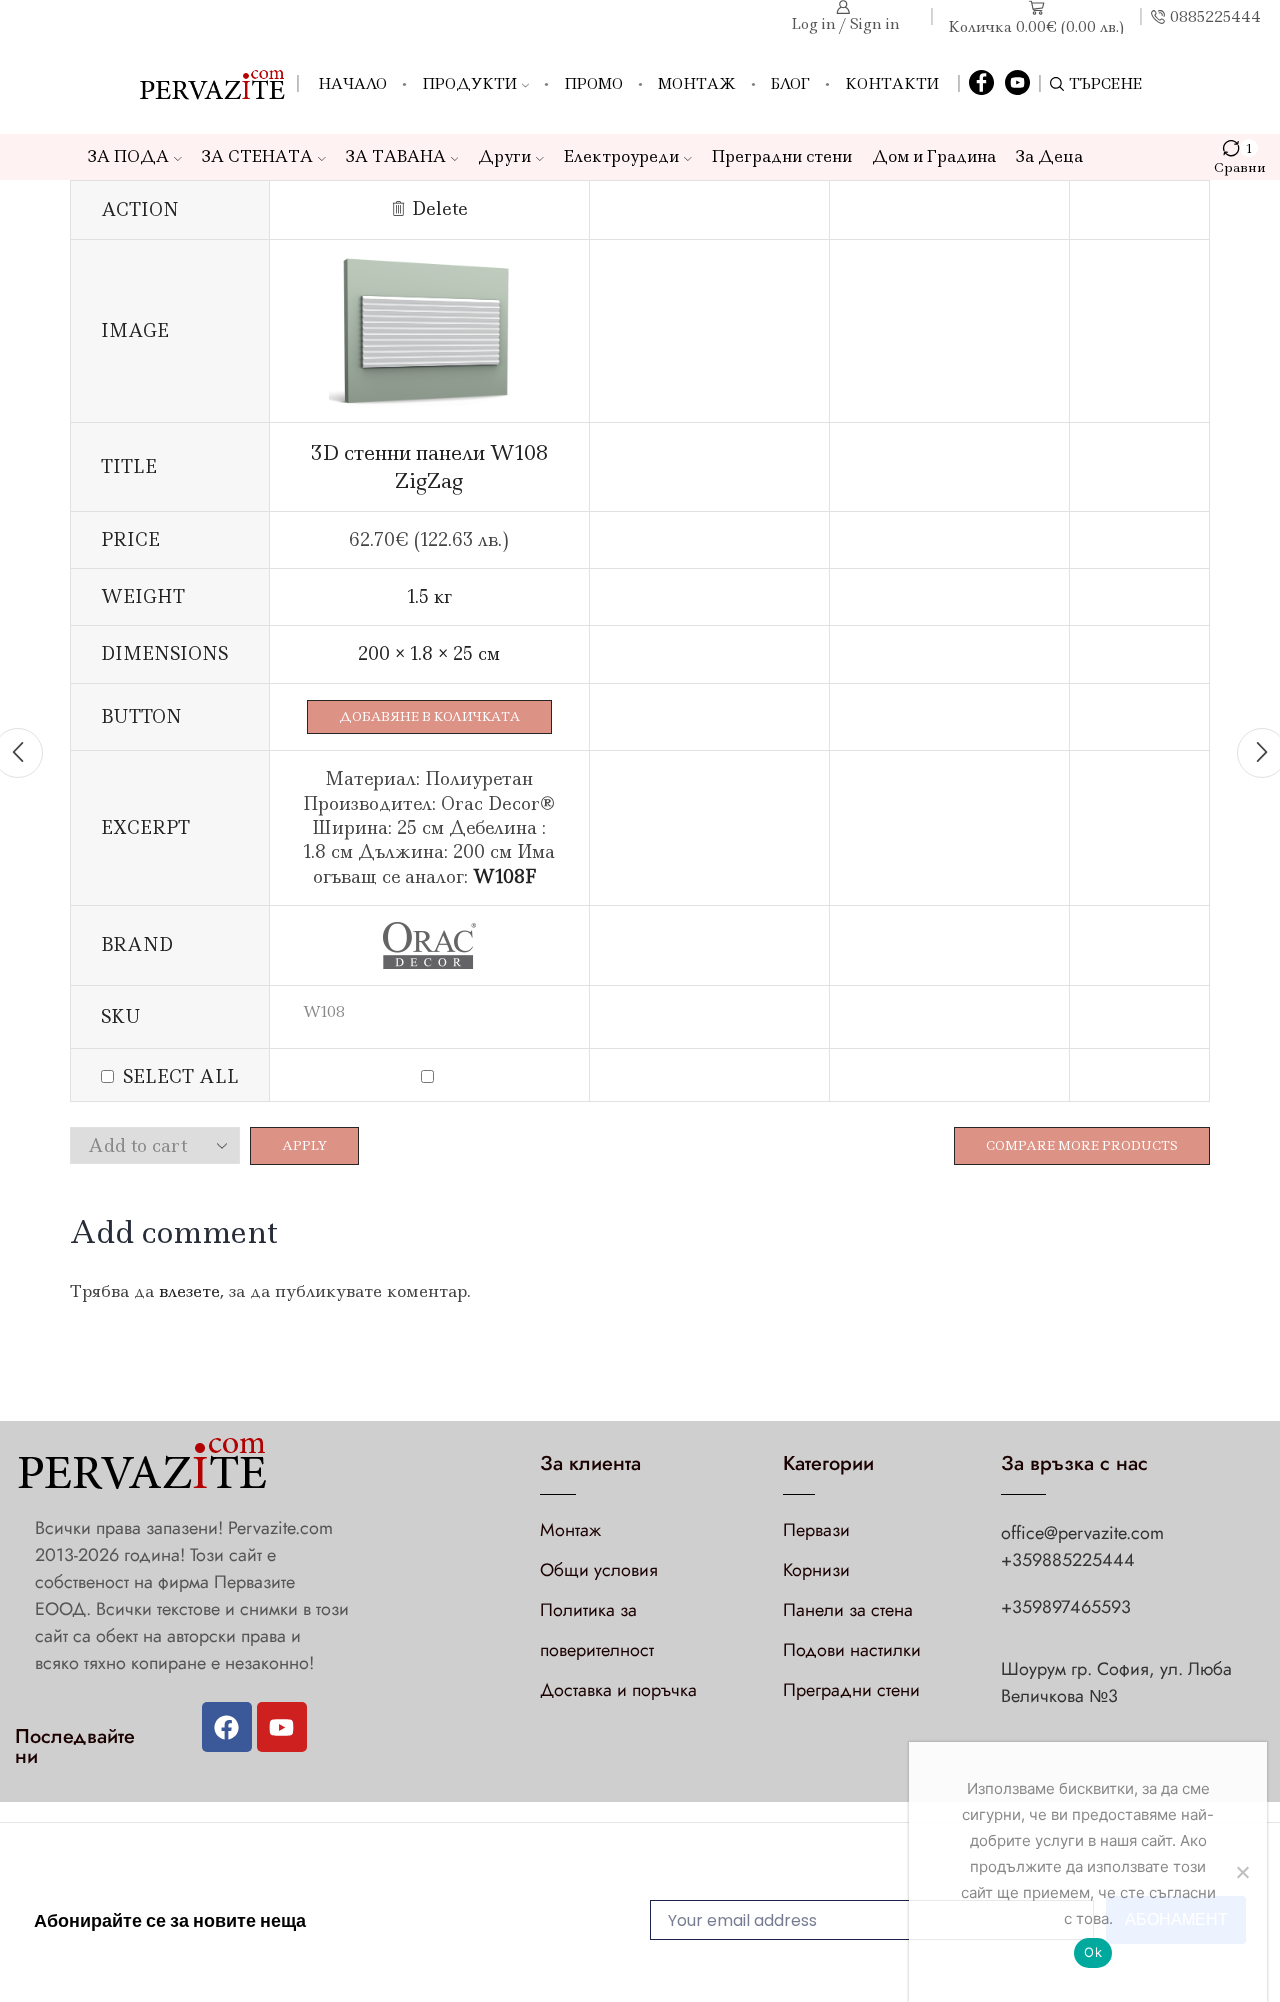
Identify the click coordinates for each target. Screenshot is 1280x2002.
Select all (181, 1077)
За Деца (1049, 156)
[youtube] (1017, 84)
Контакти (892, 84)
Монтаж (697, 84)
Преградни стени (782, 156)
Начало (352, 84)
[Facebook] (981, 84)
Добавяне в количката (429, 716)
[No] (1242, 1872)
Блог (790, 84)
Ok (1093, 1952)
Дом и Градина (934, 156)
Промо (593, 84)
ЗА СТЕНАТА (257, 156)
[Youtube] (282, 1727)
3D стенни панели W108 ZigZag (429, 466)
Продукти (469, 84)
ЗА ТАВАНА (396, 156)
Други (504, 156)
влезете (189, 1291)
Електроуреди (621, 156)
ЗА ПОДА (128, 156)
